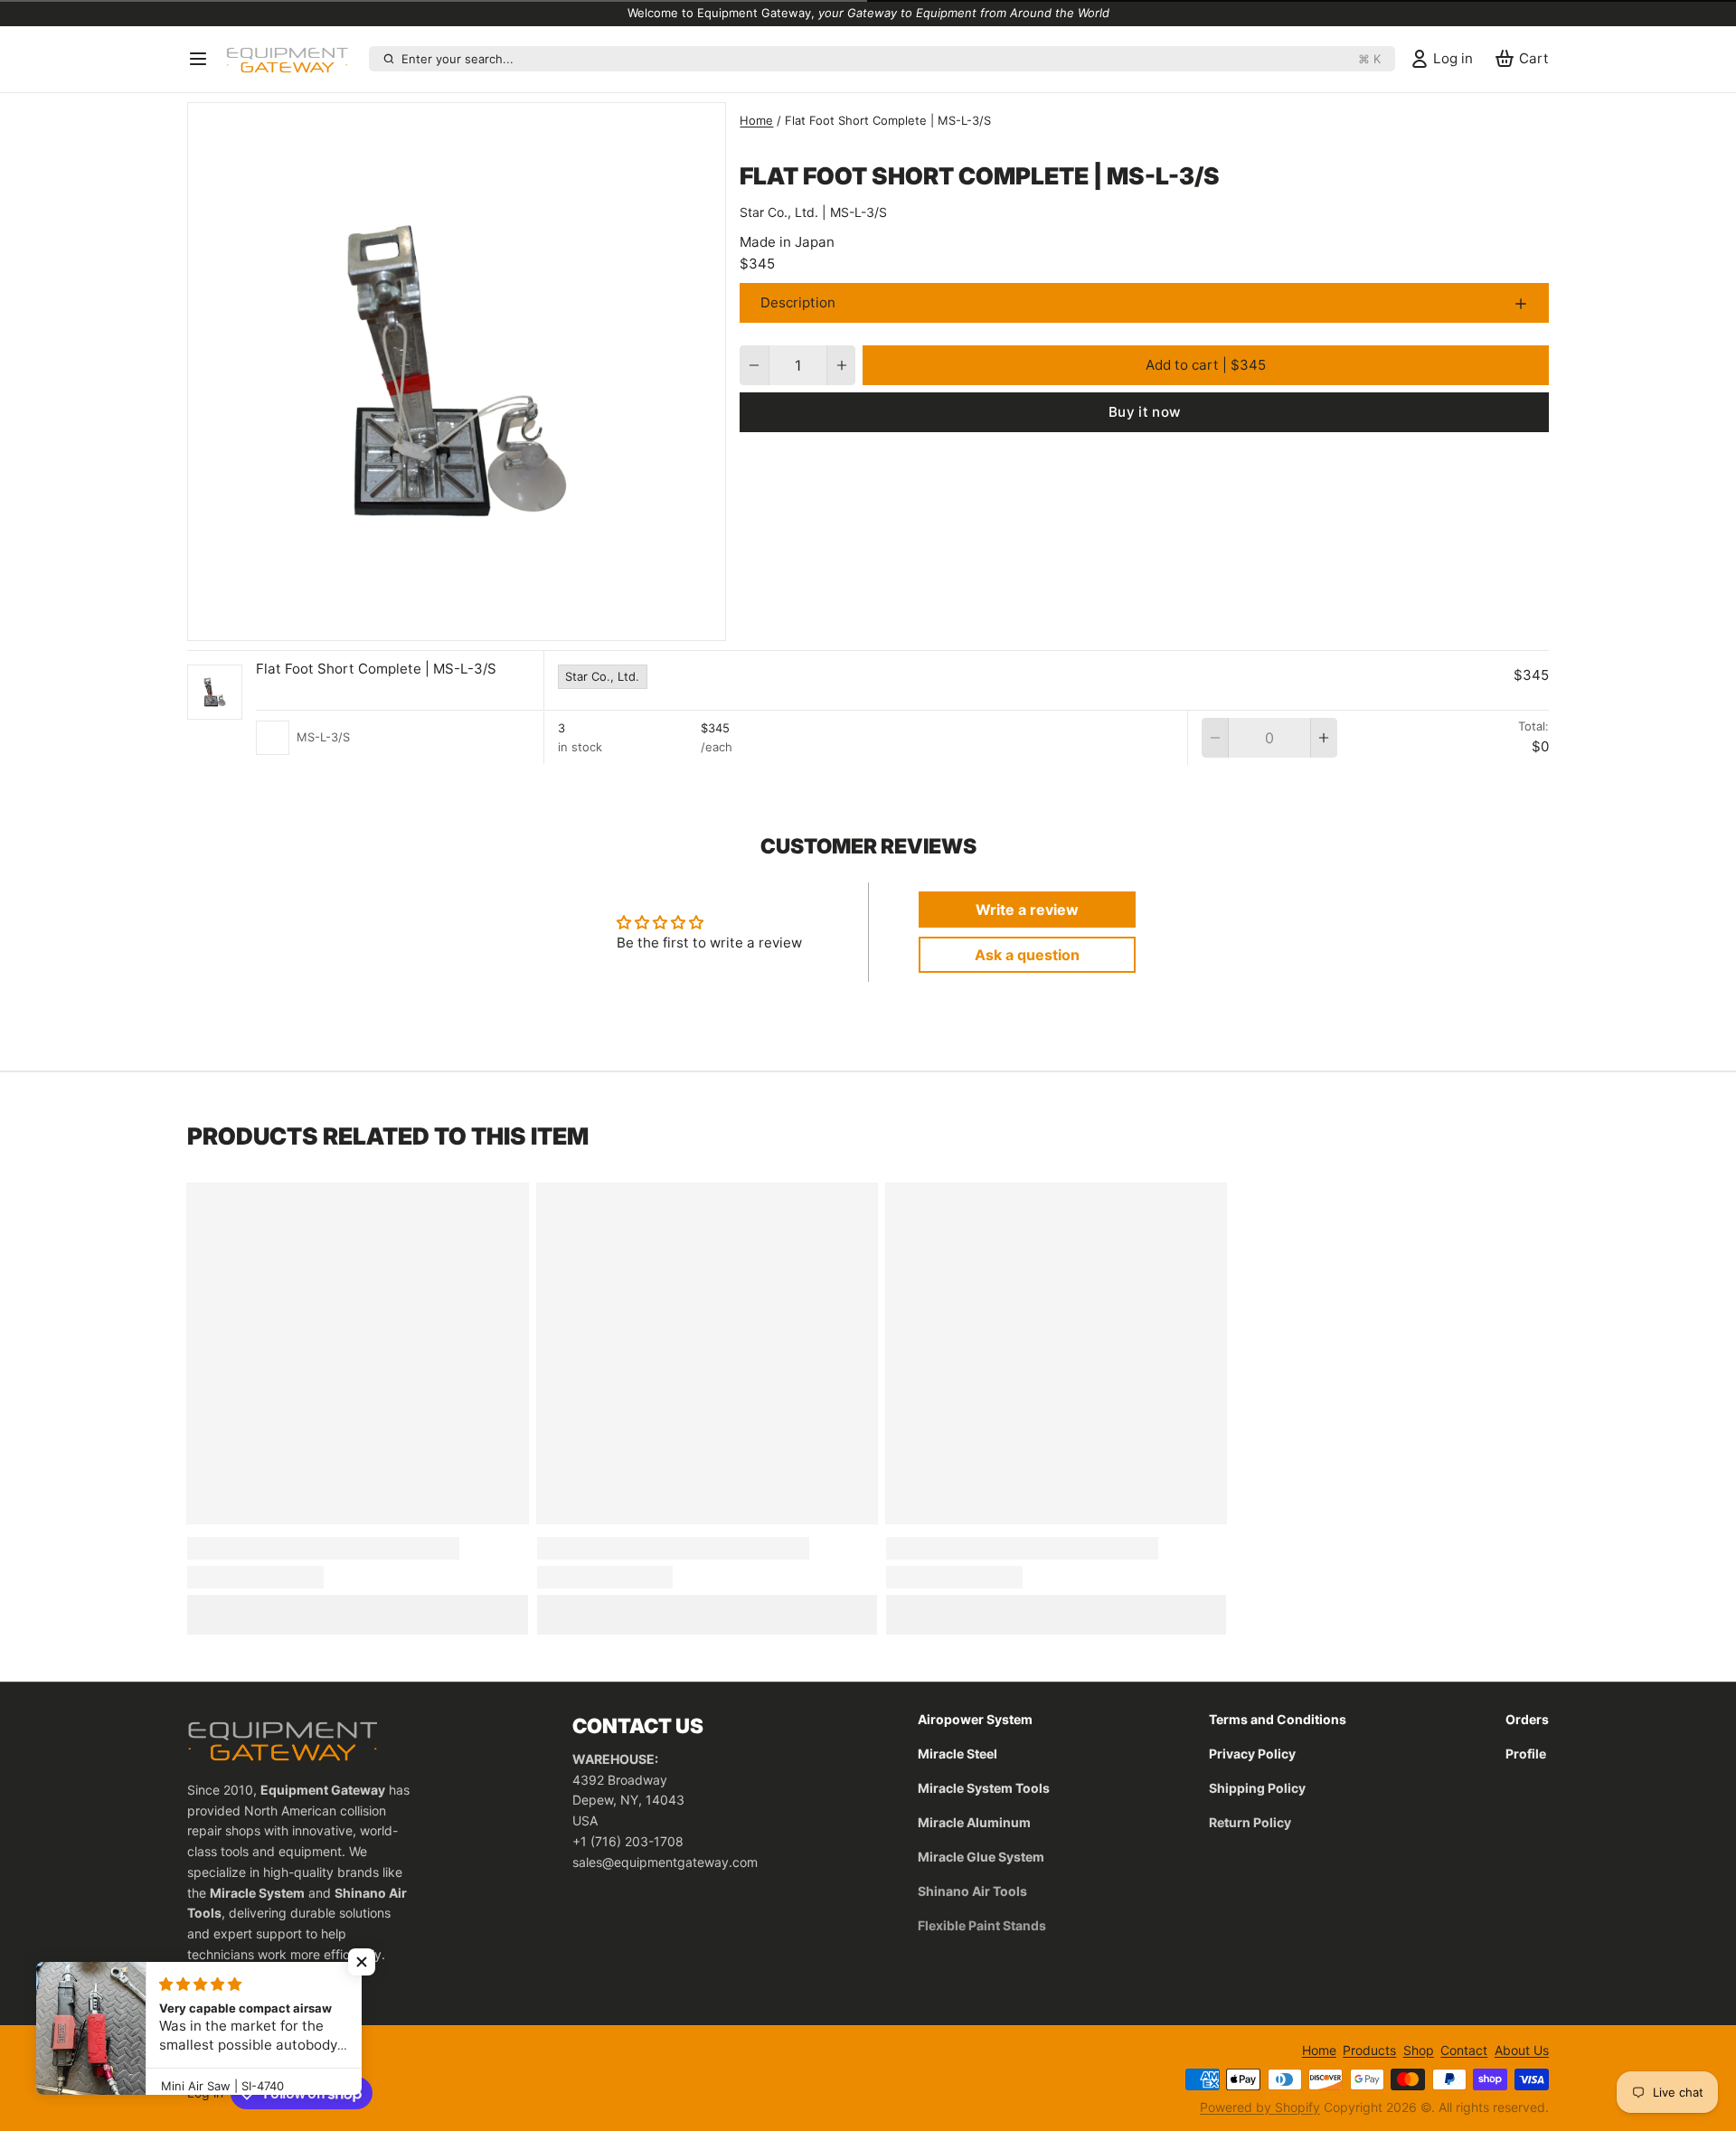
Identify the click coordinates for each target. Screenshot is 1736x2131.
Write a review (1027, 910)
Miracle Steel (958, 1754)
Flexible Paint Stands (982, 1925)
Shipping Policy (1257, 1788)
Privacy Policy (1252, 1754)
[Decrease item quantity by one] (754, 365)
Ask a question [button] (1027, 955)
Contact (1464, 2050)
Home (756, 120)
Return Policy (1250, 1822)
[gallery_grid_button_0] (450, 622)
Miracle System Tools (984, 1788)
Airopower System (975, 1719)
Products (1369, 2050)
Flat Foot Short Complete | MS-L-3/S (376, 669)
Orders (1527, 1719)
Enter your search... (891, 59)
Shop (1419, 2050)
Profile (1526, 1754)
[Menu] (203, 59)
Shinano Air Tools (972, 1891)
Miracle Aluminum (974, 1822)
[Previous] (424, 622)
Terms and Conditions (1278, 1719)
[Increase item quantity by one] (841, 365)
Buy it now (1145, 412)
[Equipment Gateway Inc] (294, 59)
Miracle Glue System (981, 1857)
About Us (1522, 2050)
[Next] (490, 622)
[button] (1206, 365)
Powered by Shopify (1260, 2107)
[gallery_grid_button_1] (471, 622)
